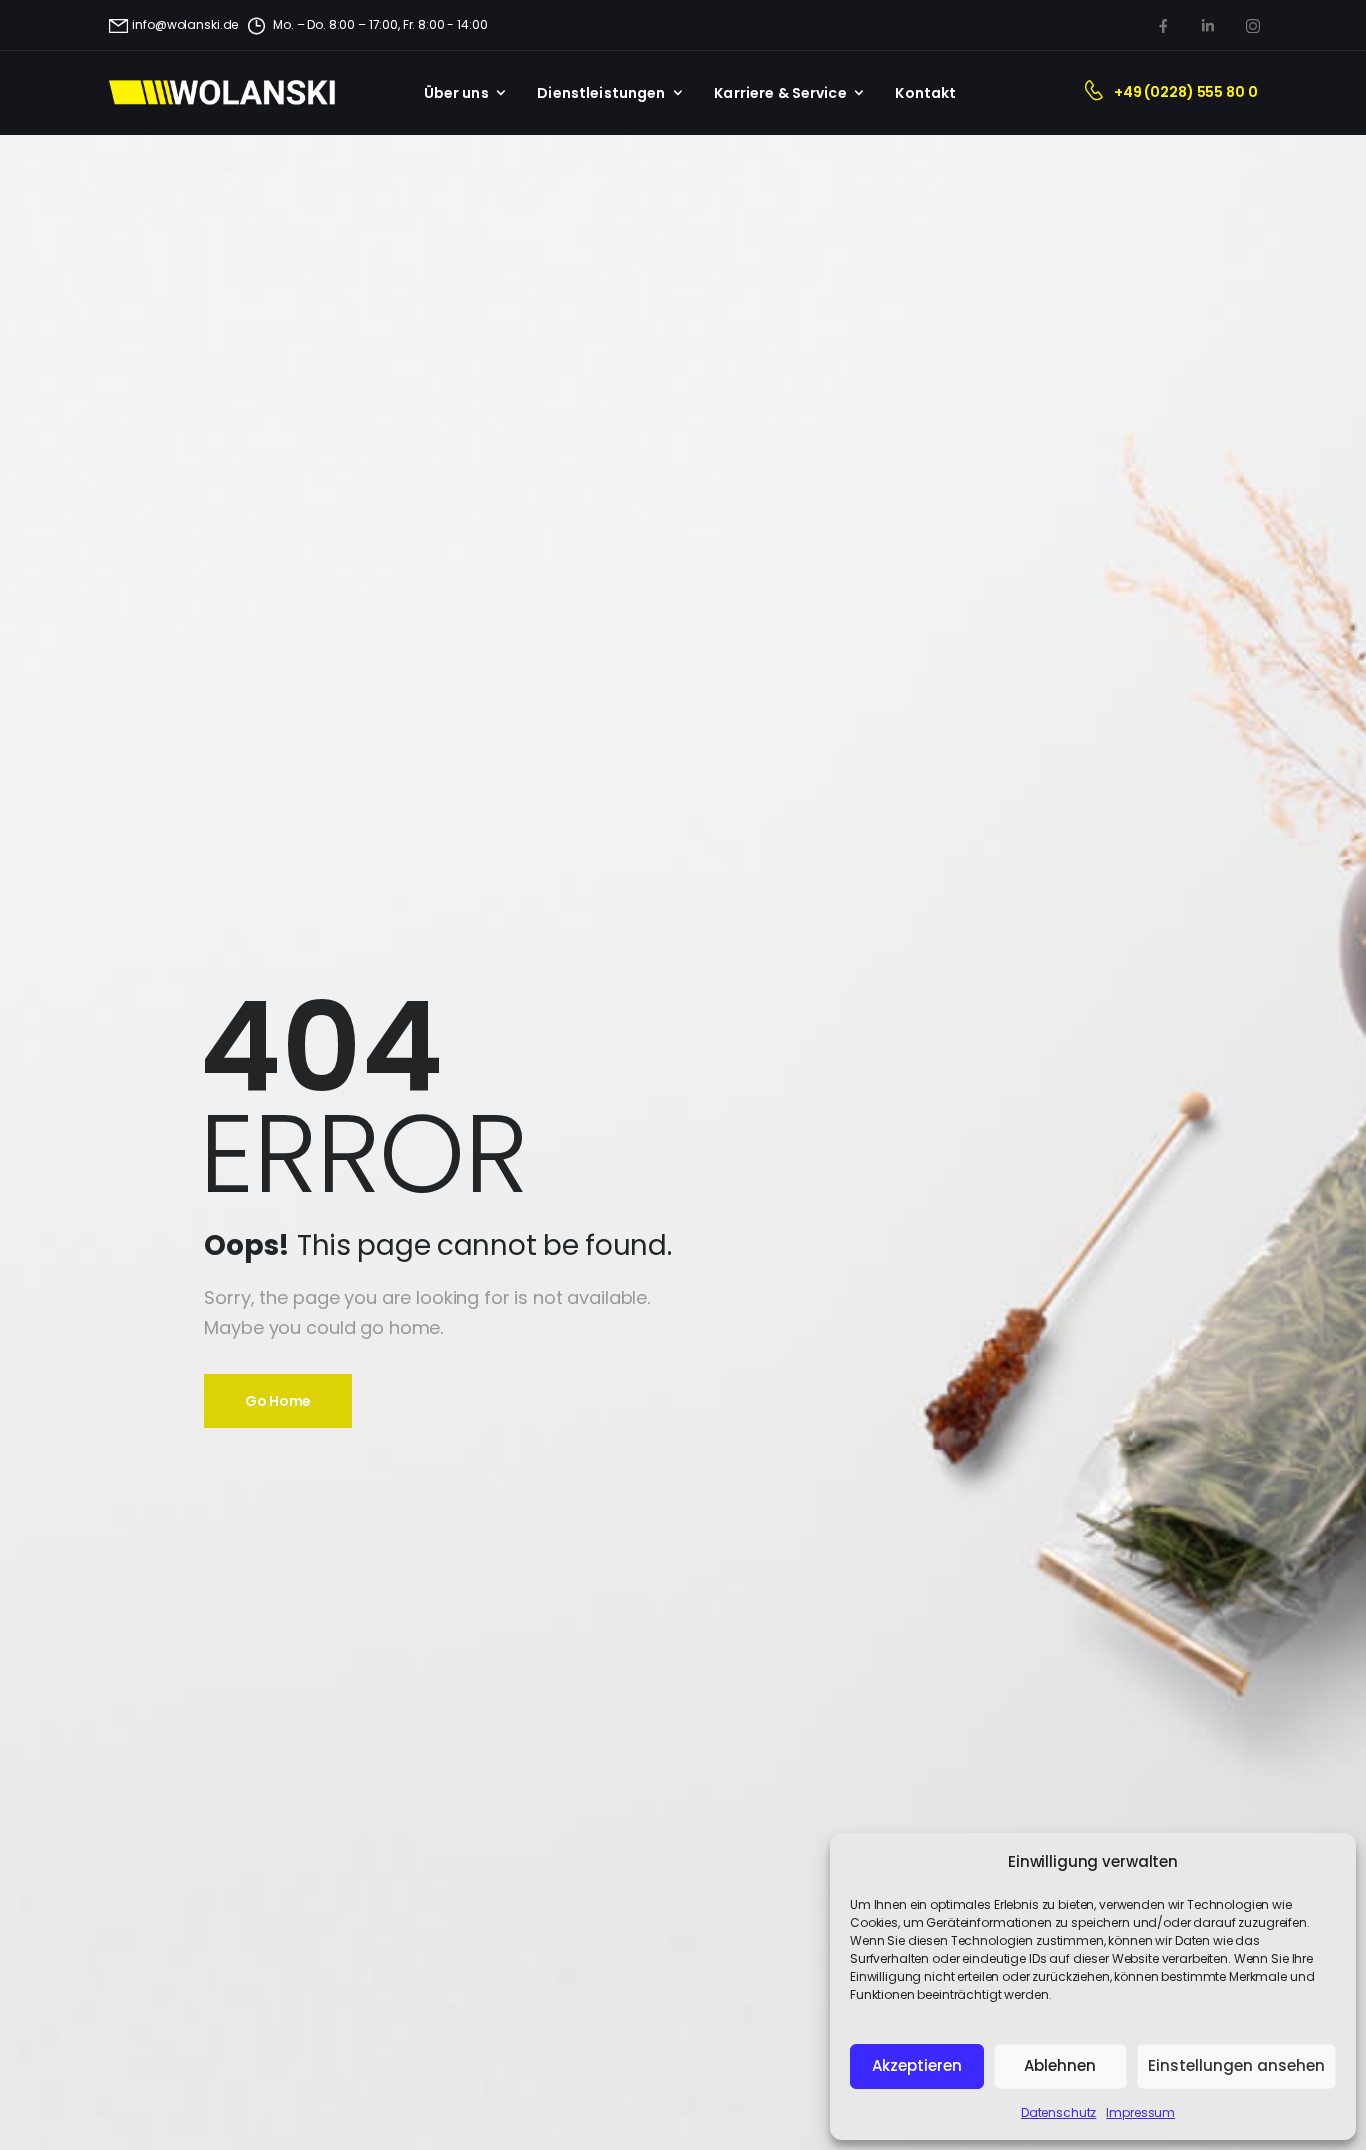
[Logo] (233, 92)
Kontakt (925, 93)
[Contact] (1098, 92)
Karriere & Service (780, 93)
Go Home (278, 1401)
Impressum (1140, 2112)
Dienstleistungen (601, 93)
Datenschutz (1058, 2112)
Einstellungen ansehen (1236, 2065)
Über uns (456, 93)
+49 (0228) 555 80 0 (1185, 92)
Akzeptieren (917, 2065)
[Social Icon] (1162, 25)
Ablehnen (1060, 2065)
